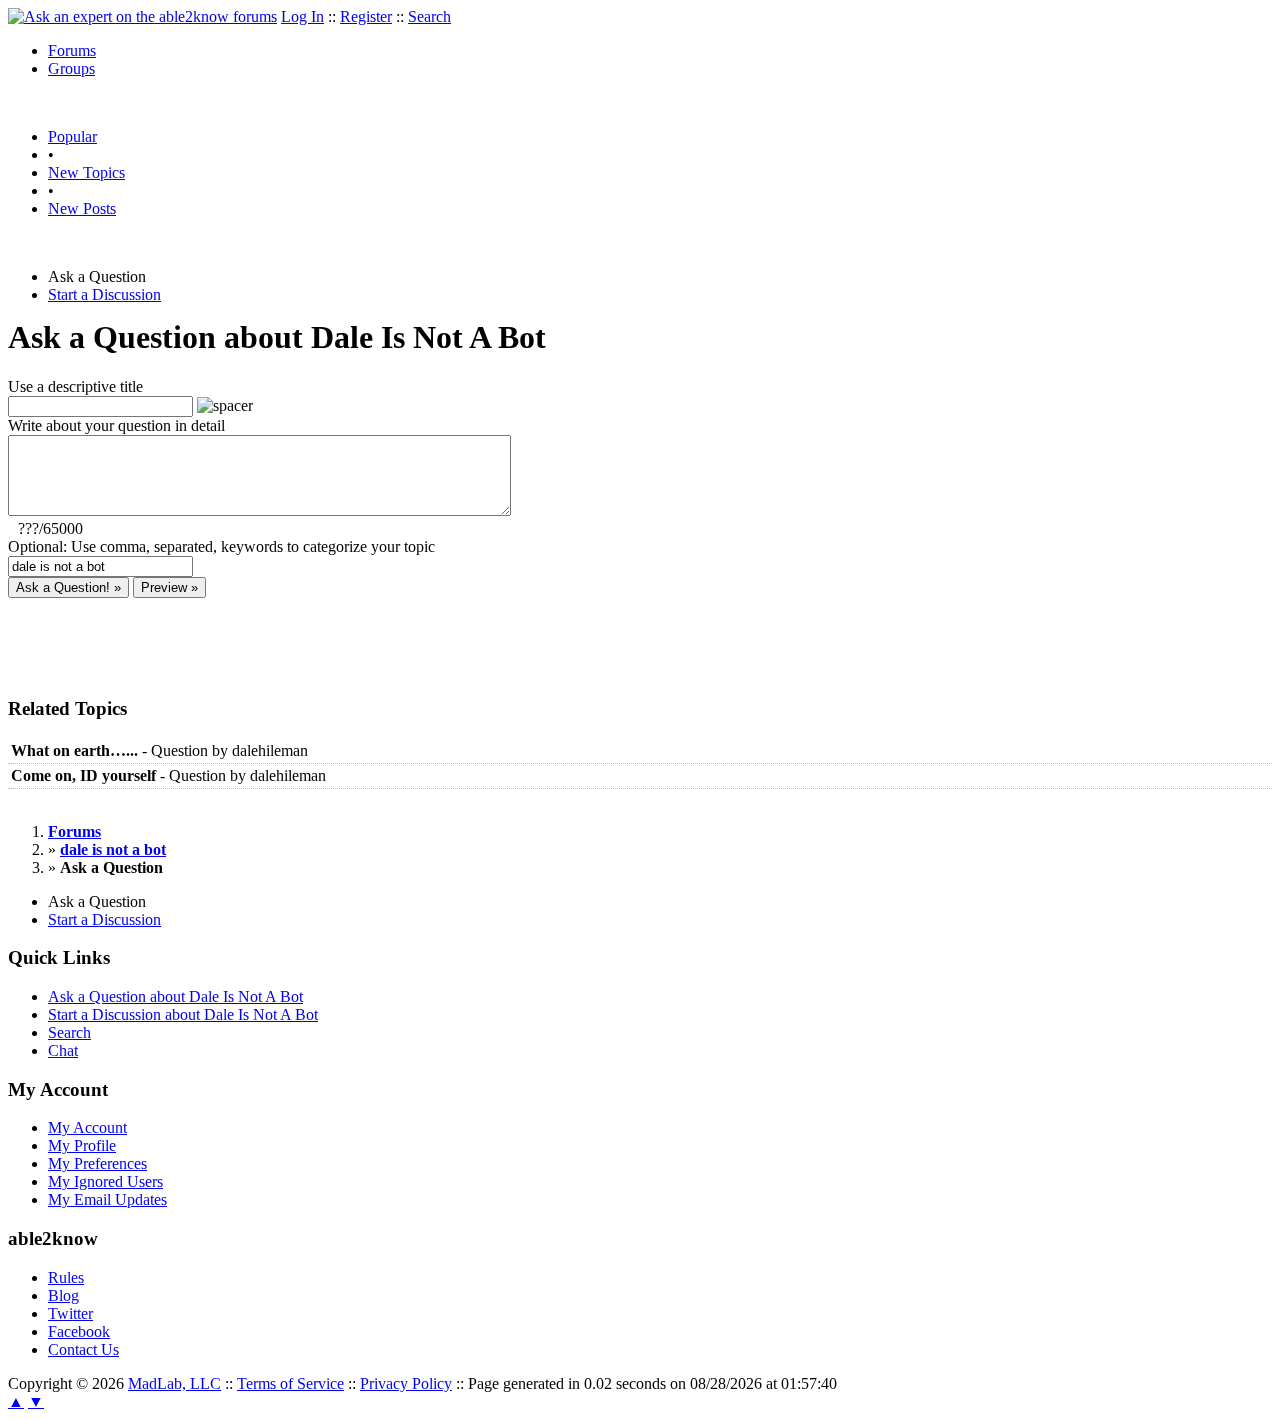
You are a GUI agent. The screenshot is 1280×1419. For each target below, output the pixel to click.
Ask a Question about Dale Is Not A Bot (175, 996)
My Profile (82, 1145)
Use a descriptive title (75, 386)
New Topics (86, 172)
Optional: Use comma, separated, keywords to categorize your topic (221, 546)
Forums (72, 50)
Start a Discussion (104, 294)
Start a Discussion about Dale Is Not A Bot (183, 1014)
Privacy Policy (406, 1383)
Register (366, 16)
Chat (63, 1050)
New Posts (82, 208)
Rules (66, 1277)
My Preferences (97, 1163)
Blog (63, 1295)
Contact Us (83, 1349)
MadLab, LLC (174, 1383)
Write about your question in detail (116, 425)
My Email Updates (107, 1199)
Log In (302, 16)
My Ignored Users (105, 1181)
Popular (72, 136)
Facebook (79, 1331)
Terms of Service (290, 1383)
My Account (87, 1127)
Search (429, 16)
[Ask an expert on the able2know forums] (142, 16)
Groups (71, 68)
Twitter (70, 1313)
